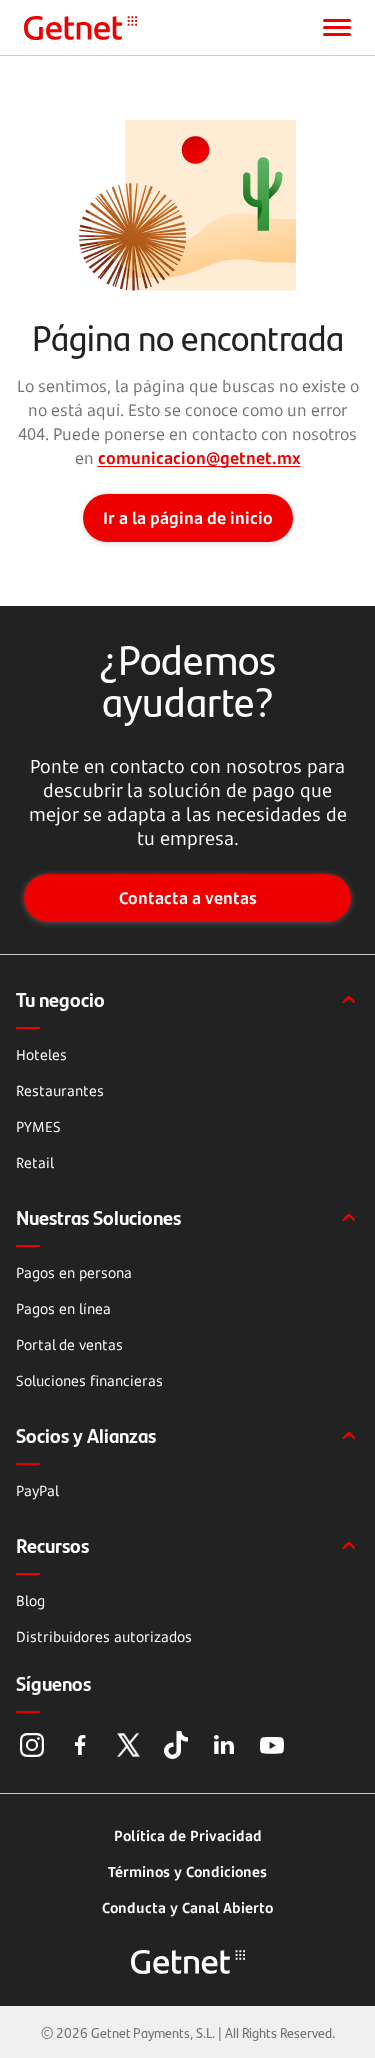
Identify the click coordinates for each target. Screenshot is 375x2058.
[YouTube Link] (272, 1745)
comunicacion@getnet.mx (199, 458)
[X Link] (128, 1745)
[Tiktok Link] (176, 1745)
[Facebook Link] (80, 1745)
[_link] (80, 28)
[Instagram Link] (32, 1745)
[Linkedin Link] (224, 1745)
